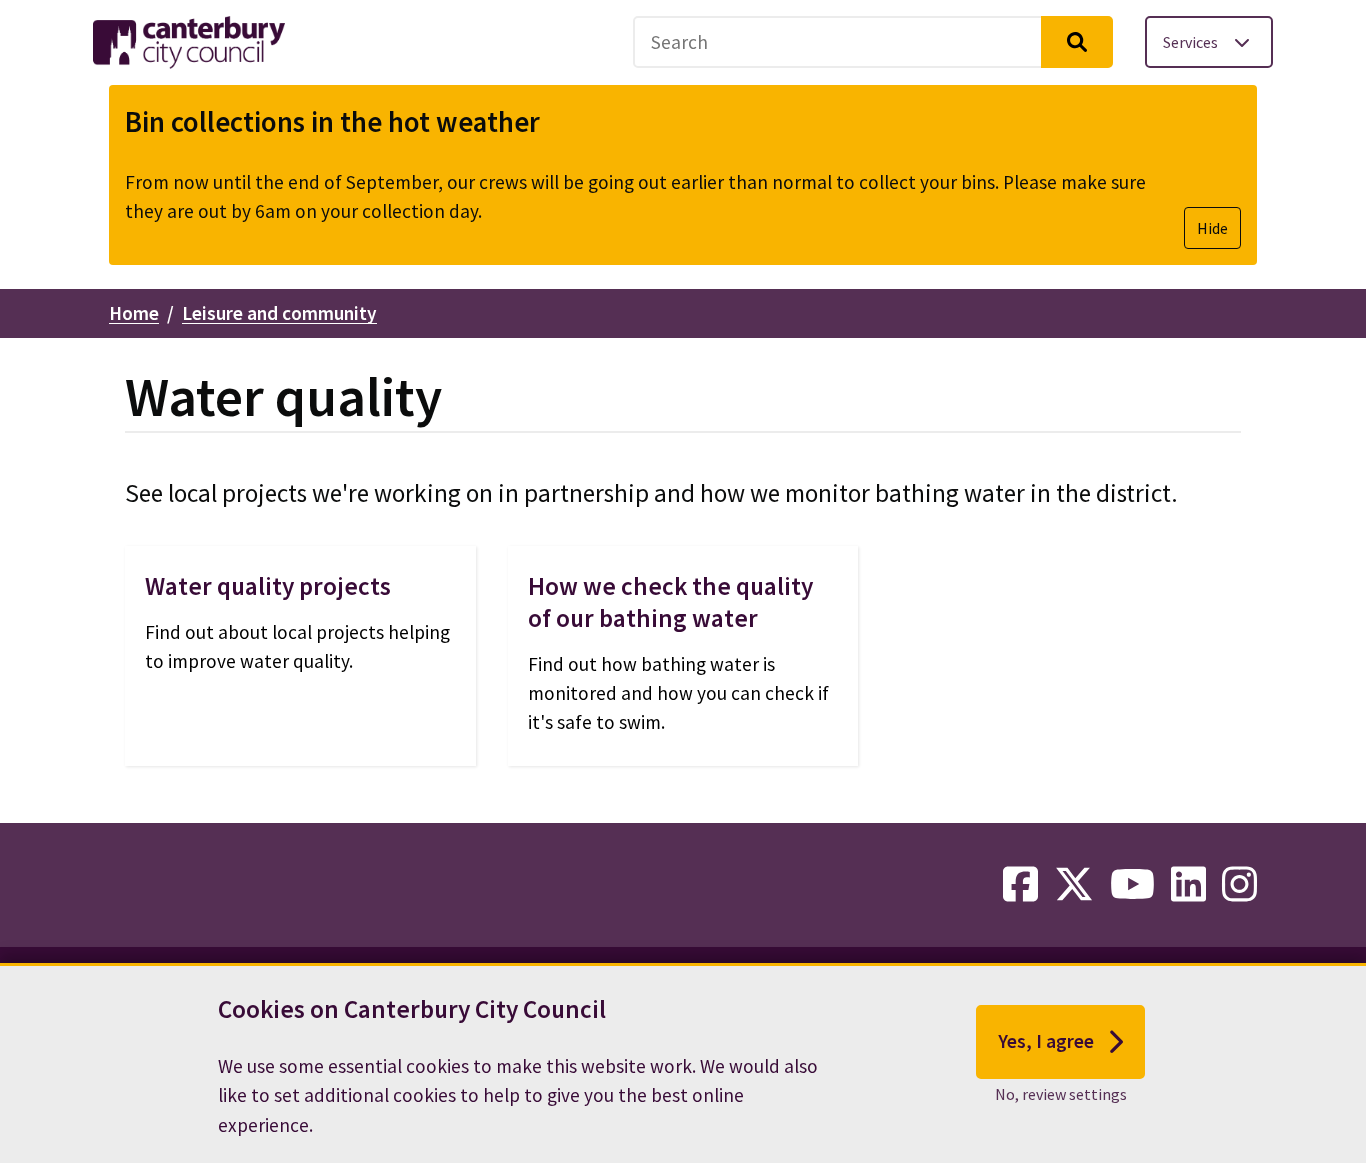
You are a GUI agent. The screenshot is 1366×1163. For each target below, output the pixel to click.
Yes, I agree (1046, 1041)
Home (134, 313)
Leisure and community (279, 313)
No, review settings (1061, 1094)
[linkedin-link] (1188, 885)
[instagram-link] (1239, 885)
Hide (1212, 228)
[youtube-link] (1132, 885)
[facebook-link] (1020, 885)
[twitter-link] (1074, 885)
